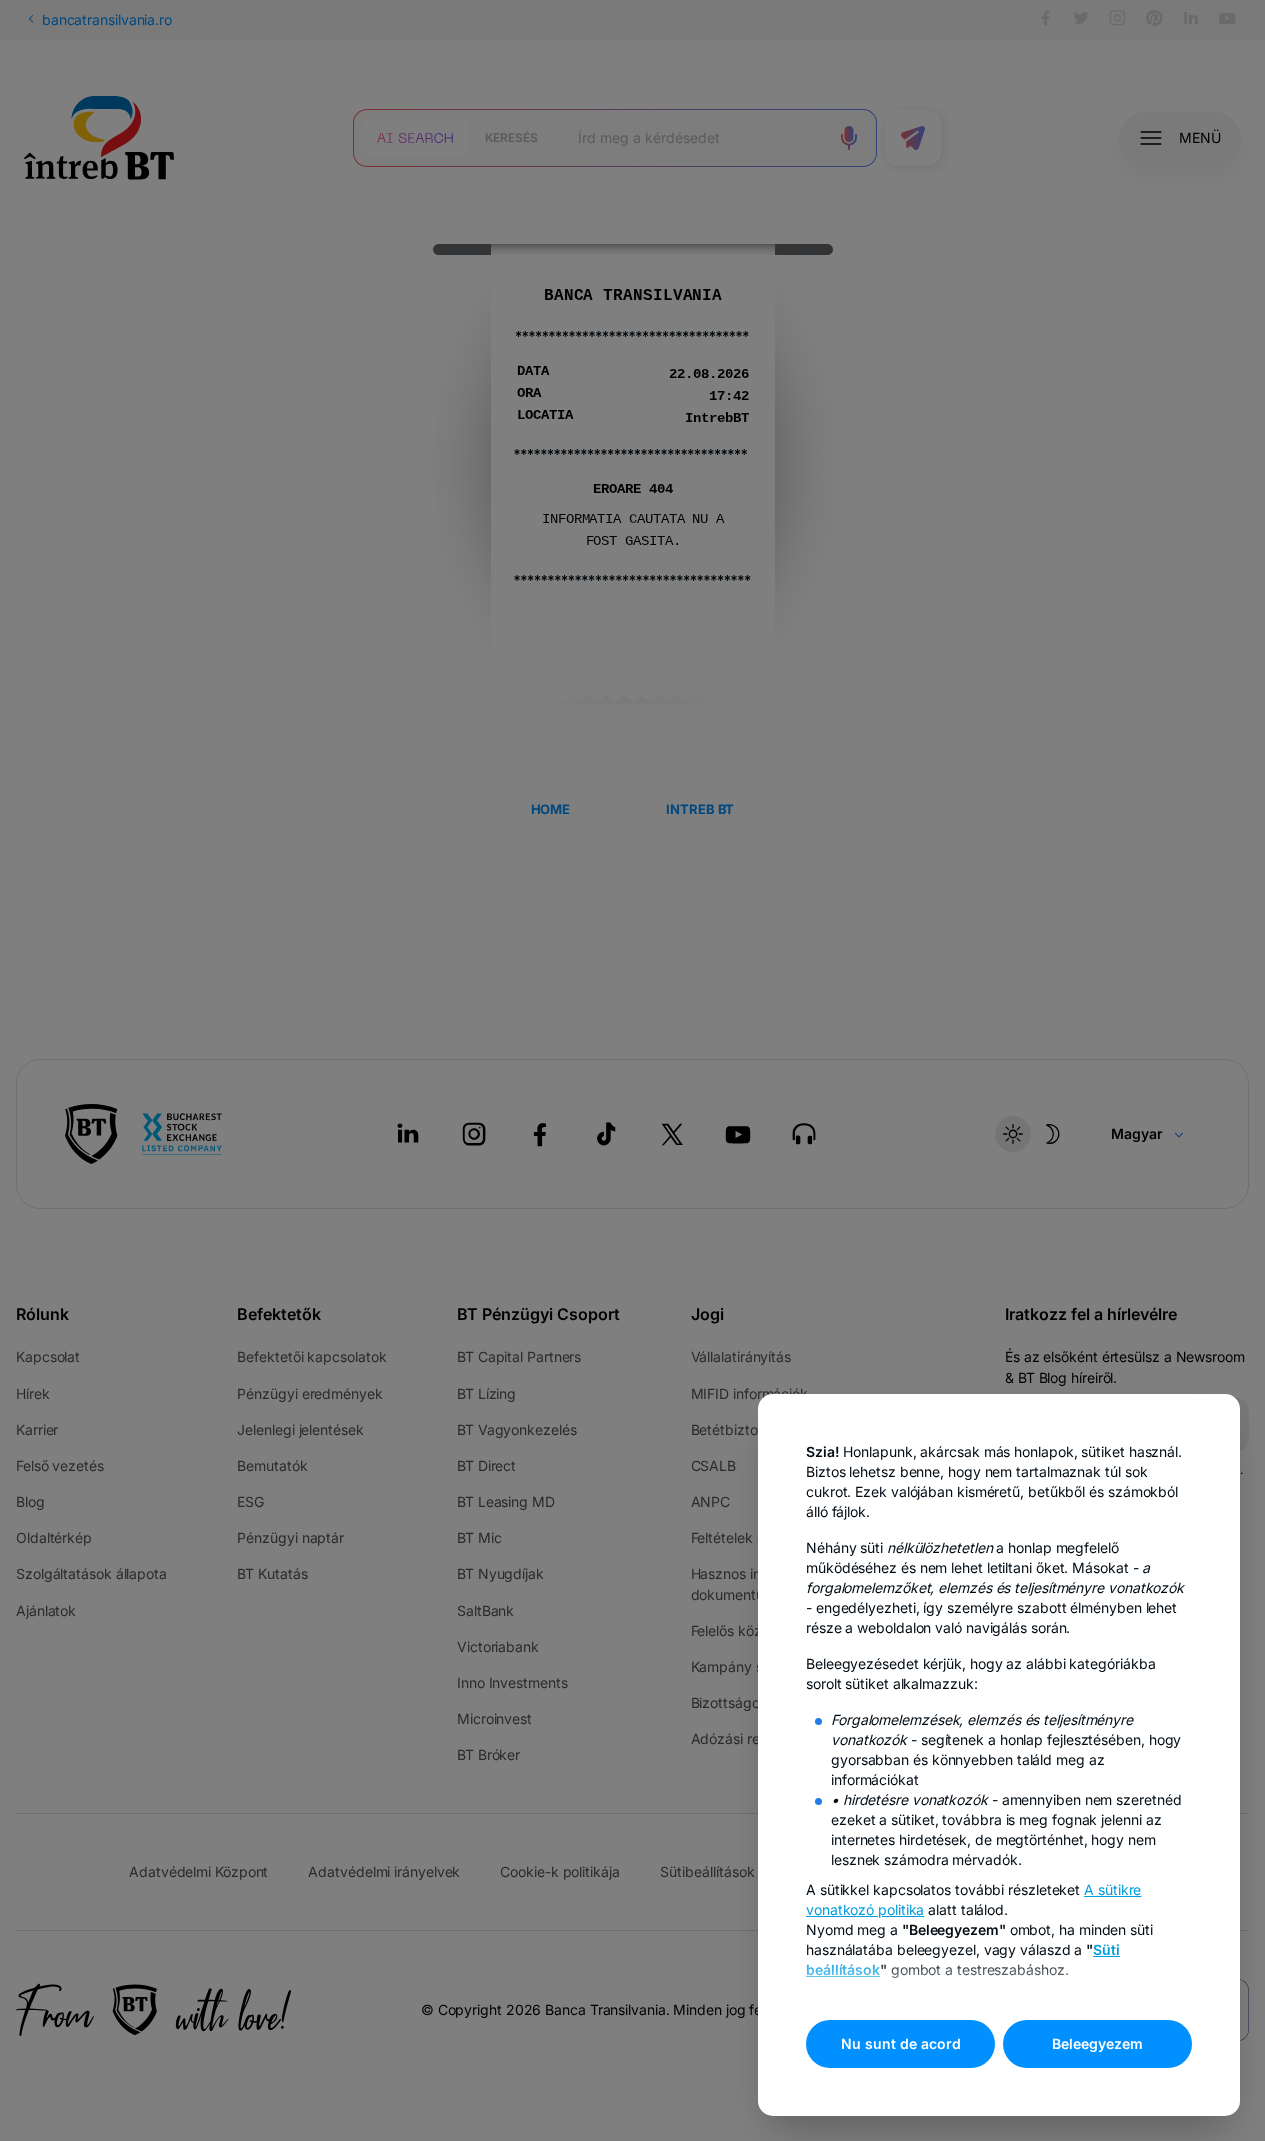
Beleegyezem (1097, 2043)
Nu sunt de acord (901, 2043)
